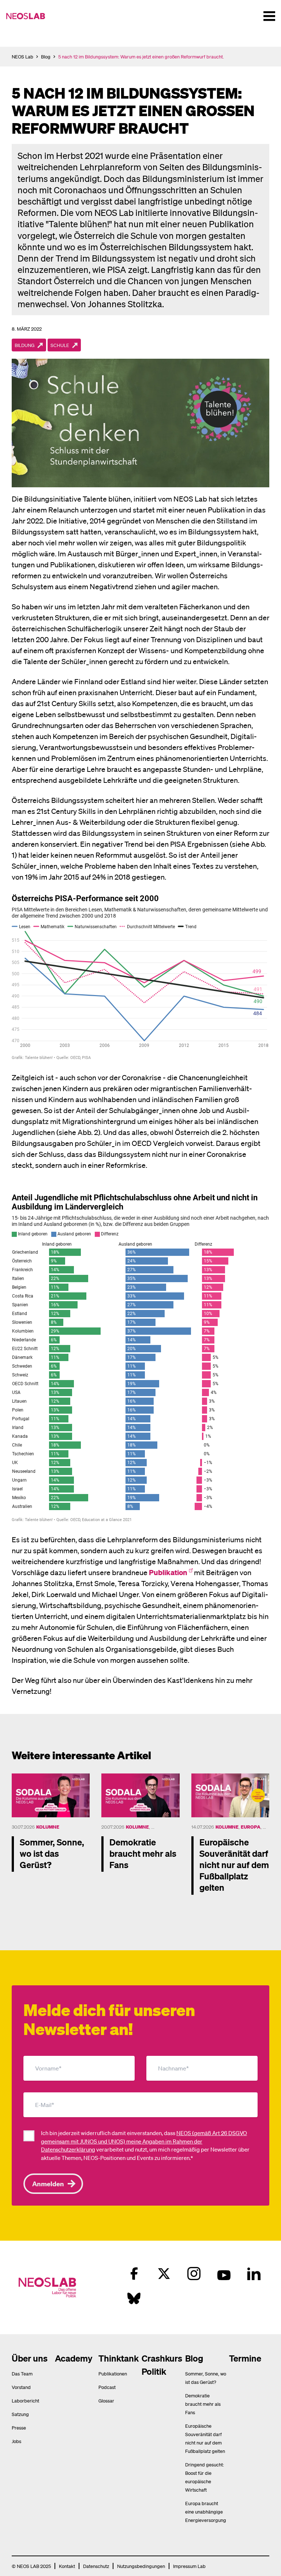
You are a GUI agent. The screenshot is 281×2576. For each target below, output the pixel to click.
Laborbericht (25, 2400)
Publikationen (113, 2373)
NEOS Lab (23, 56)
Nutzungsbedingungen (141, 2566)
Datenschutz (96, 2566)
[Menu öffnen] (269, 16)
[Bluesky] (134, 2298)
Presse (19, 2428)
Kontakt (67, 2566)
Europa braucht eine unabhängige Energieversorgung (206, 2512)
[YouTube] (224, 2274)
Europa (251, 1827)
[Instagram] (194, 2274)
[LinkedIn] (254, 2274)
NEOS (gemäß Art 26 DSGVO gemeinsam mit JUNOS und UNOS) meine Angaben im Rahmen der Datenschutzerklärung (144, 2141)
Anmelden (48, 2183)
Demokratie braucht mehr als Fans (203, 2404)
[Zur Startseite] (29, 16)
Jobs (16, 2441)
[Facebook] (134, 2274)
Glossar (106, 2400)
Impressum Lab (189, 2566)
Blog (46, 56)
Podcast (107, 2387)
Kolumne (48, 1827)
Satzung (20, 2414)
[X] (164, 2274)
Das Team (22, 2373)
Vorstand (21, 2387)
